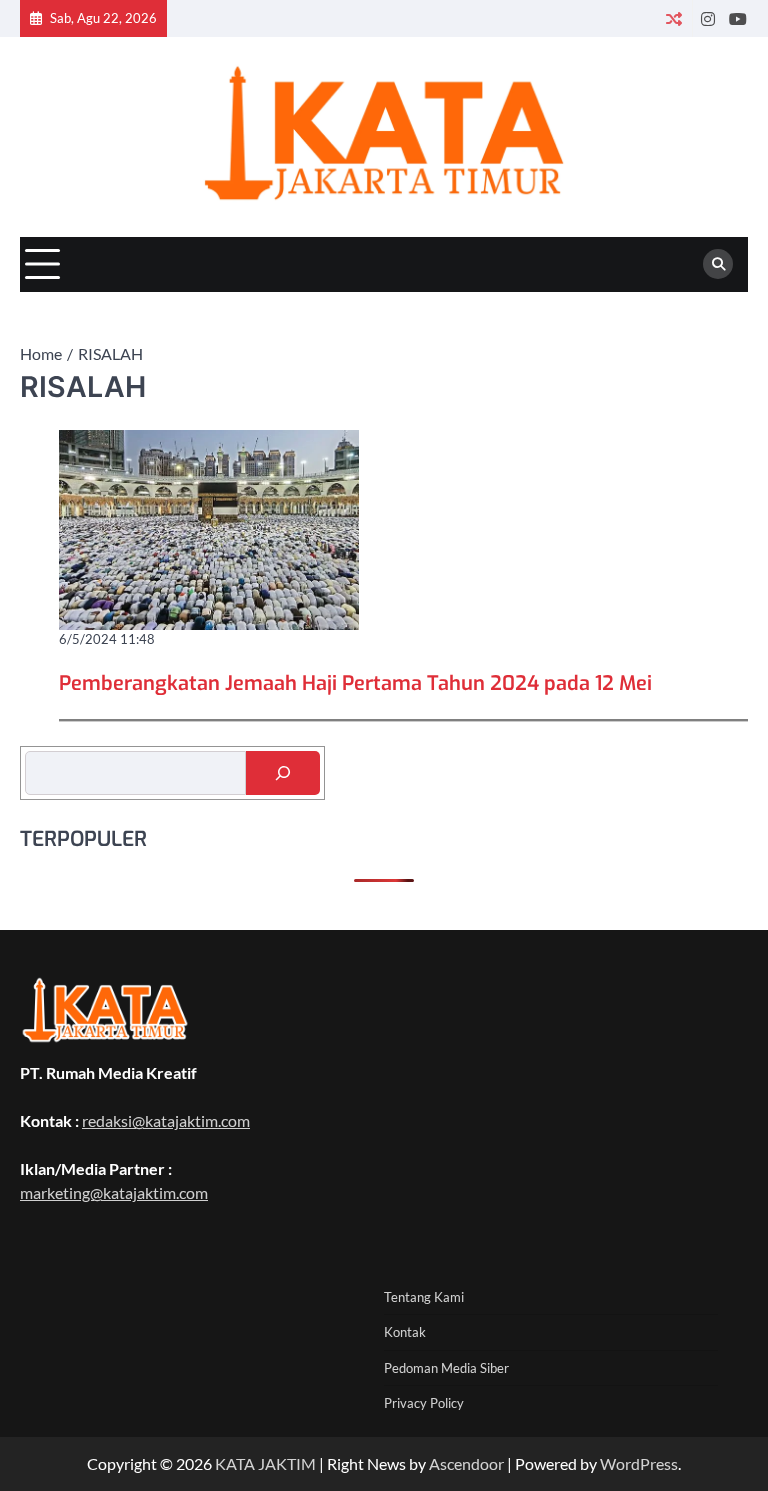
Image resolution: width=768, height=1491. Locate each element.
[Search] (718, 264)
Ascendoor (466, 1463)
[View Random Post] (673, 18)
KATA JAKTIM (265, 1463)
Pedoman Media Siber (446, 1368)
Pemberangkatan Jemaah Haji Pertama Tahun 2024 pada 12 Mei (355, 683)
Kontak (405, 1332)
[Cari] (283, 773)
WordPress (639, 1463)
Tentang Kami (424, 1297)
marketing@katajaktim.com (114, 1192)
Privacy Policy (424, 1403)
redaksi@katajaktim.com (166, 1120)
